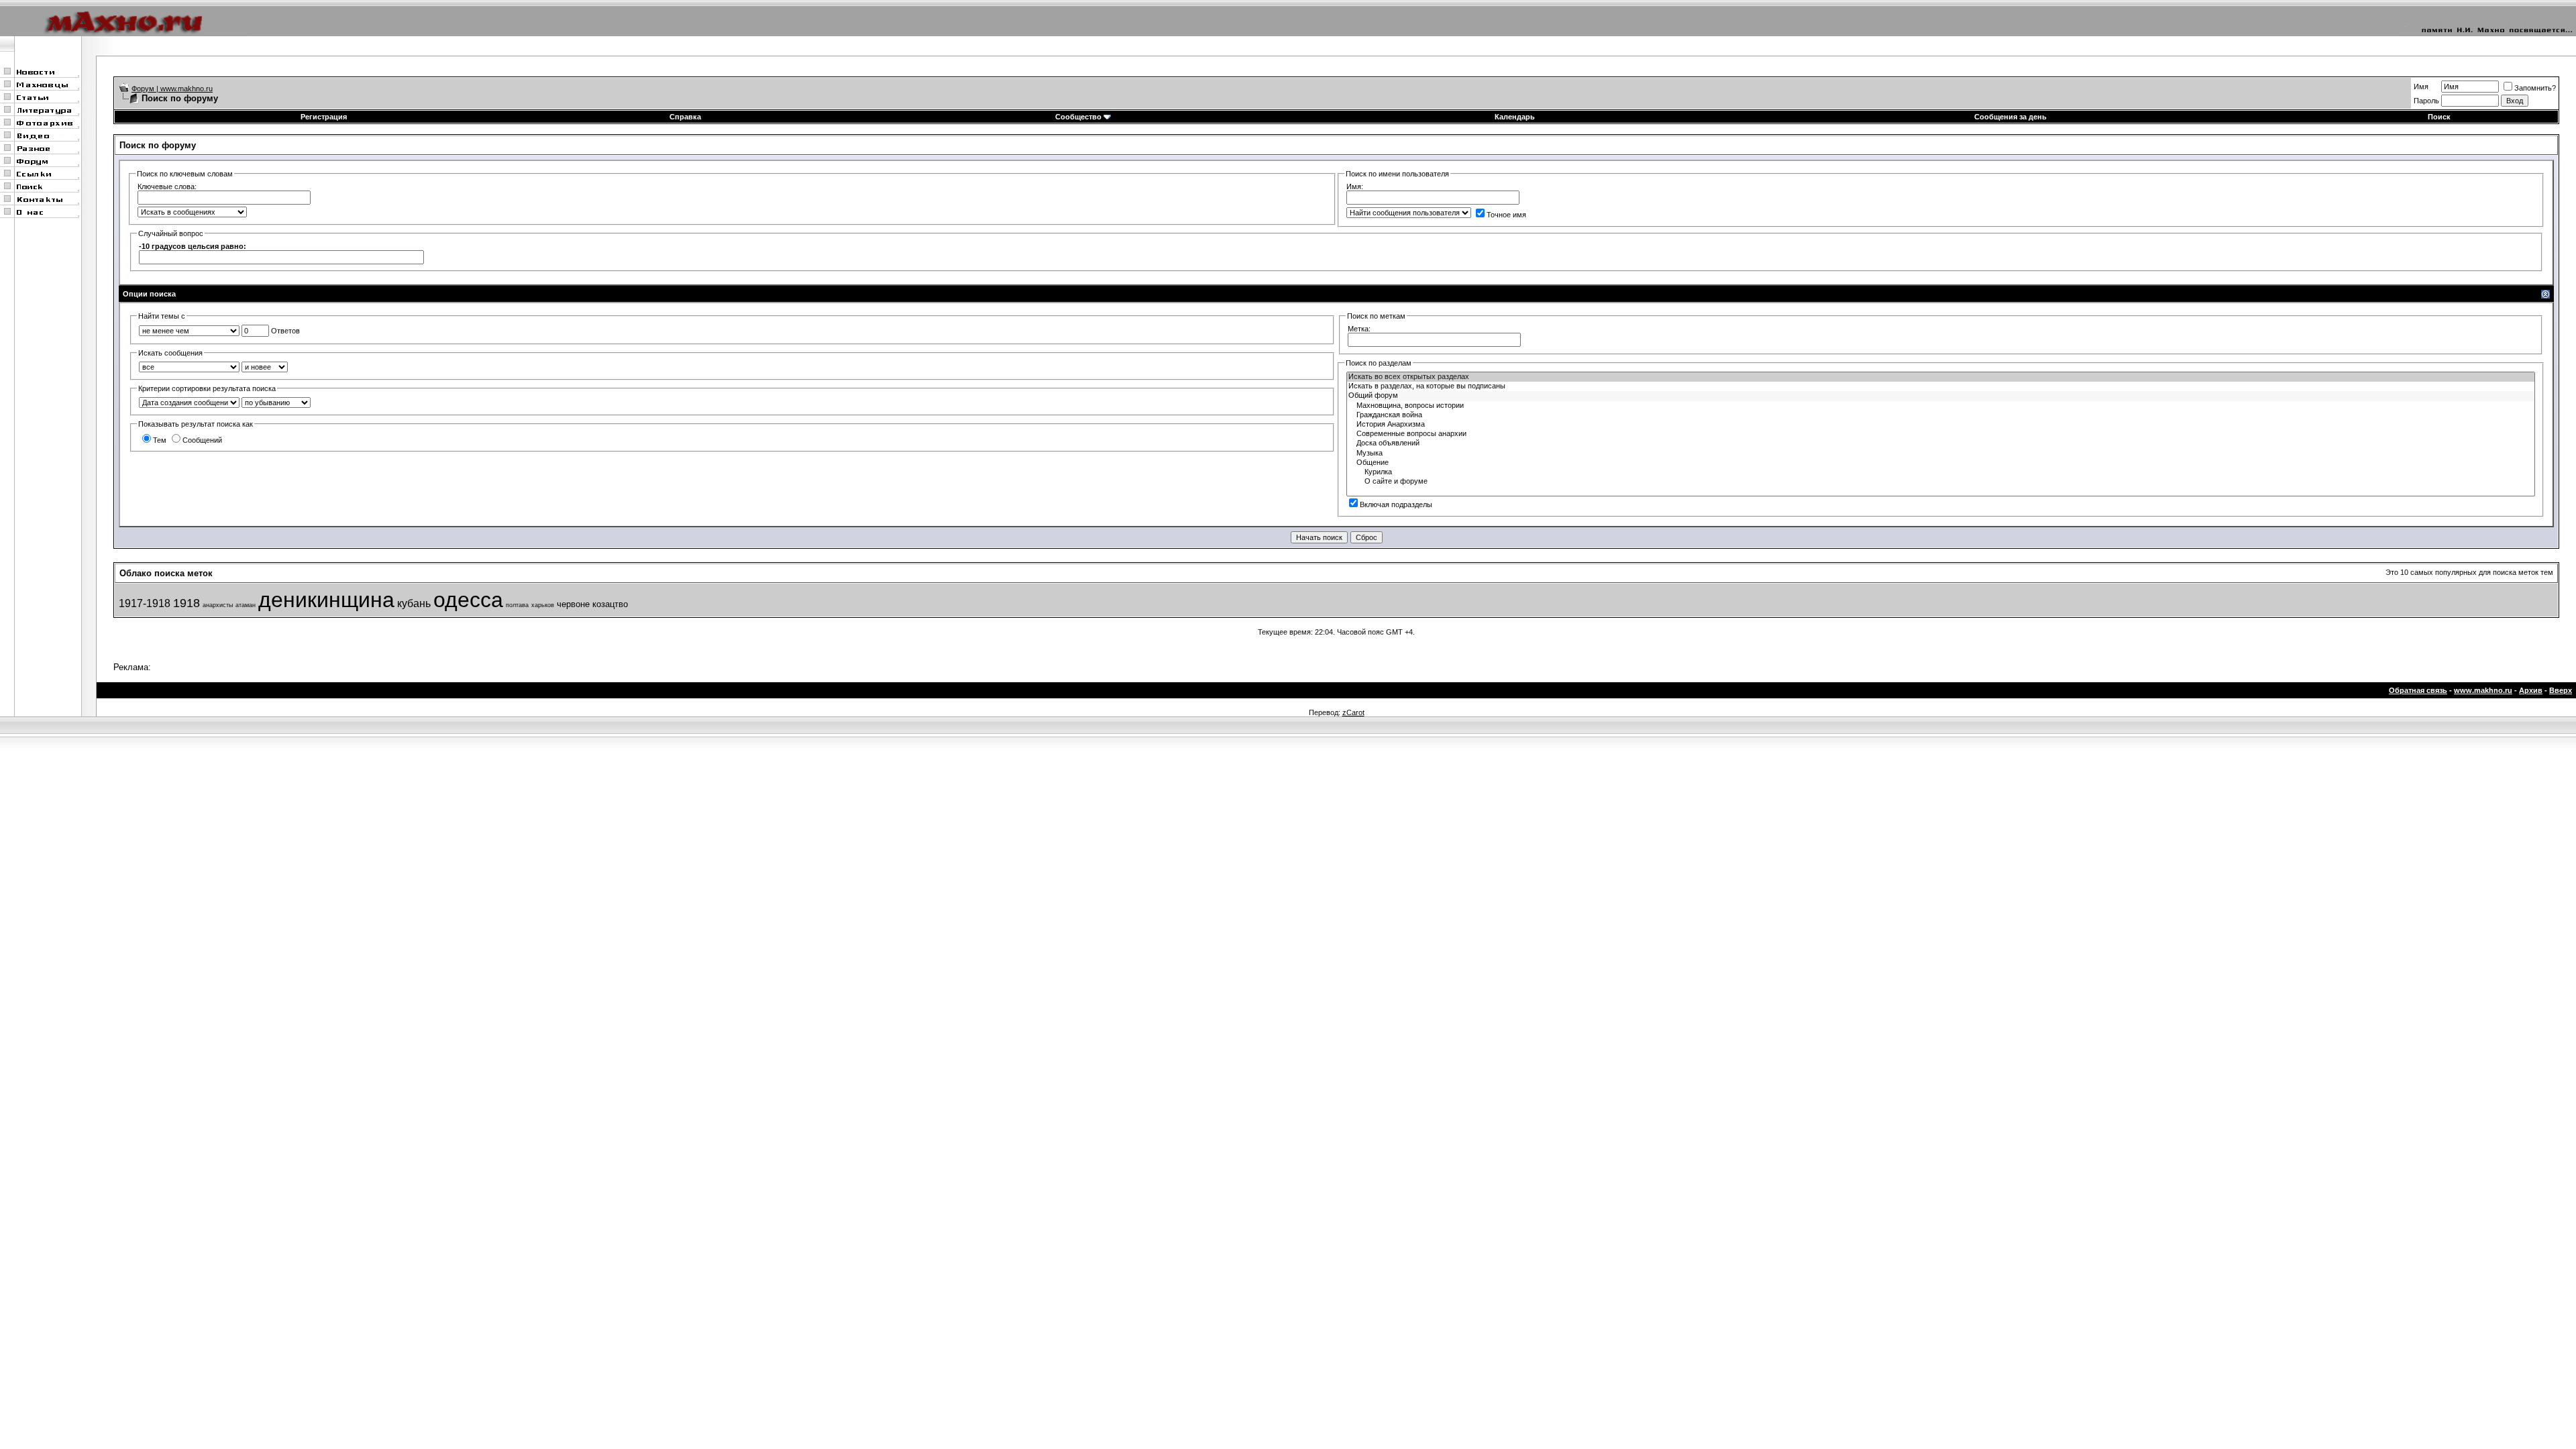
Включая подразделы (1396, 504)
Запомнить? (2535, 88)
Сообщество (1078, 117)
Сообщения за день (2010, 117)
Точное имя (1506, 215)
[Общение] (1941, 463)
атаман (246, 605)
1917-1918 (145, 603)
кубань (414, 603)
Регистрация (324, 117)
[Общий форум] (1941, 396)
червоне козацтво (592, 604)
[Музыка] (1941, 453)
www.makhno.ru (2483, 690)
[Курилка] (1941, 472)
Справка (685, 117)
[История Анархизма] (1941, 425)
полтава (517, 605)
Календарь (1515, 117)
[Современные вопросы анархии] (1941, 434)
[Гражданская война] (1941, 415)
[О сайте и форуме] (1941, 482)
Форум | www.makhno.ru (172, 89)
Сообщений (202, 440)
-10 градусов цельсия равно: (193, 246)
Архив (2531, 690)
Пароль (2426, 101)
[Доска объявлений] (1941, 443)
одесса (468, 600)
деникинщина (326, 600)
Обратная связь (2418, 690)
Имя (2421, 87)
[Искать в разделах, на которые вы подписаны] (1941, 386)
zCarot (1353, 712)
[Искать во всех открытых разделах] (1941, 377)
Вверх (2561, 690)
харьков (543, 605)
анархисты (218, 605)
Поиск (2439, 117)
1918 (186, 603)
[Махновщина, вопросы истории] (1941, 406)
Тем (160, 440)
